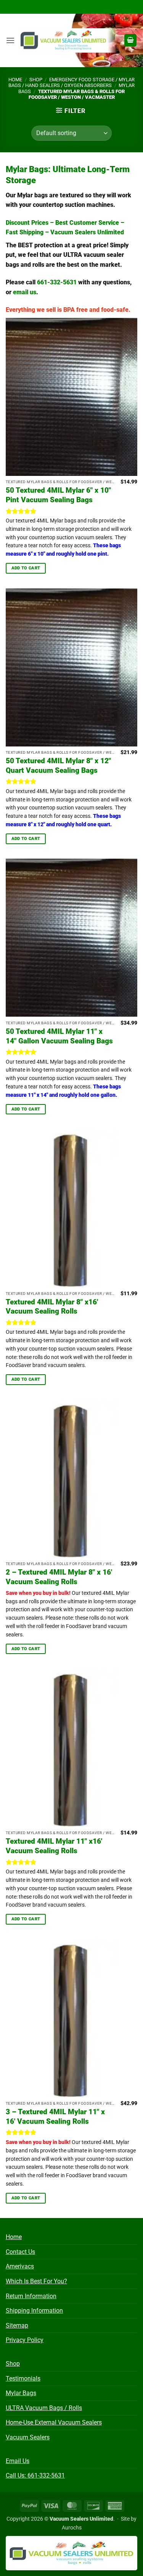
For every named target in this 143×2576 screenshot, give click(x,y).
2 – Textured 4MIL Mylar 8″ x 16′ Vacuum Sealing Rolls (59, 1577)
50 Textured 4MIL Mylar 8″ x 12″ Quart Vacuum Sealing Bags (58, 766)
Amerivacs (20, 2266)
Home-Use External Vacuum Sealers (54, 2422)
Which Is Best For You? (36, 2281)
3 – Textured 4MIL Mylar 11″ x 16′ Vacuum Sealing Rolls (55, 2117)
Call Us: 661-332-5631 (35, 2475)
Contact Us (20, 2252)
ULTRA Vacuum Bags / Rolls (44, 2408)
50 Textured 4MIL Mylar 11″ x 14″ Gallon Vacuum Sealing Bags (59, 1036)
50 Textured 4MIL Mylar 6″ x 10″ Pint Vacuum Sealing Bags (58, 495)
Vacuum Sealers (28, 2437)
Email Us (18, 2461)
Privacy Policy (25, 2340)
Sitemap (17, 2325)
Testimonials (23, 2379)
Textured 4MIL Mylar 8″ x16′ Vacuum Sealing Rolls (52, 1307)
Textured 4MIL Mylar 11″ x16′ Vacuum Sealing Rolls (54, 1846)
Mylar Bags (21, 2393)
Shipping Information (34, 2311)
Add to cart (26, 568)
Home (15, 80)
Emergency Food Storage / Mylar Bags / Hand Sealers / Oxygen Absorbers (71, 82)
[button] (10, 40)
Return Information (31, 2296)
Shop (36, 80)
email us (25, 292)
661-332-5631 (57, 282)
